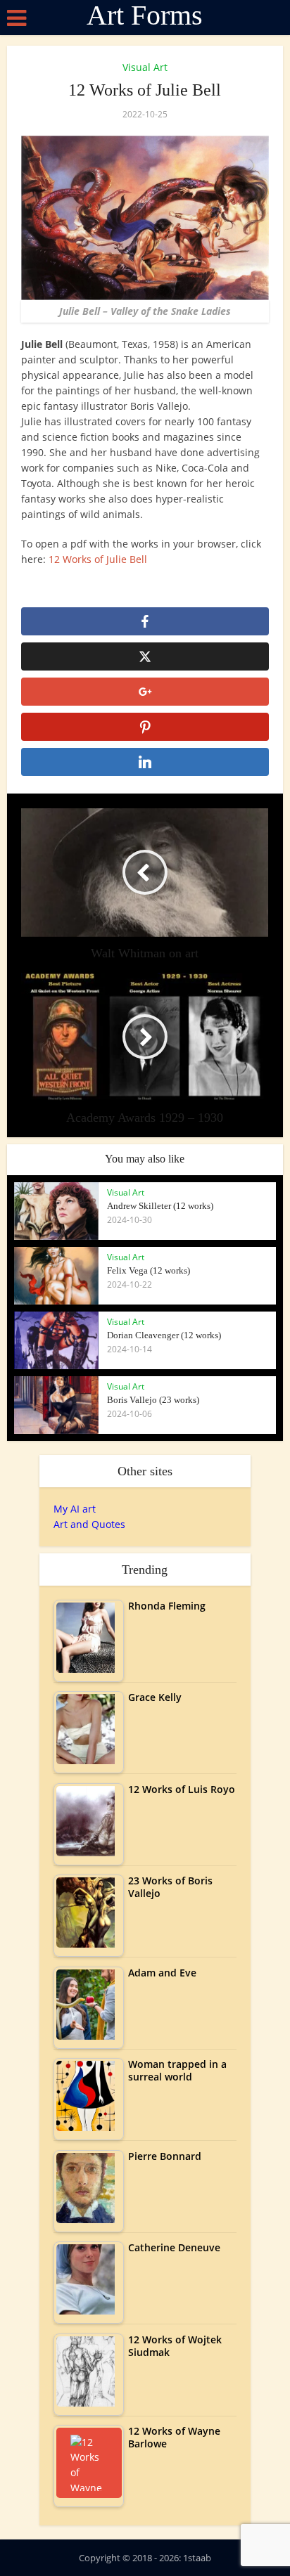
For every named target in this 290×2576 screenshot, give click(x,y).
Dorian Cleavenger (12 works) (164, 1335)
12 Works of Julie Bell (98, 559)
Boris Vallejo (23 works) (153, 1400)
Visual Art (145, 67)
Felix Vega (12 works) (149, 1270)
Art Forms (145, 15)
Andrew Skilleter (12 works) (160, 1206)
